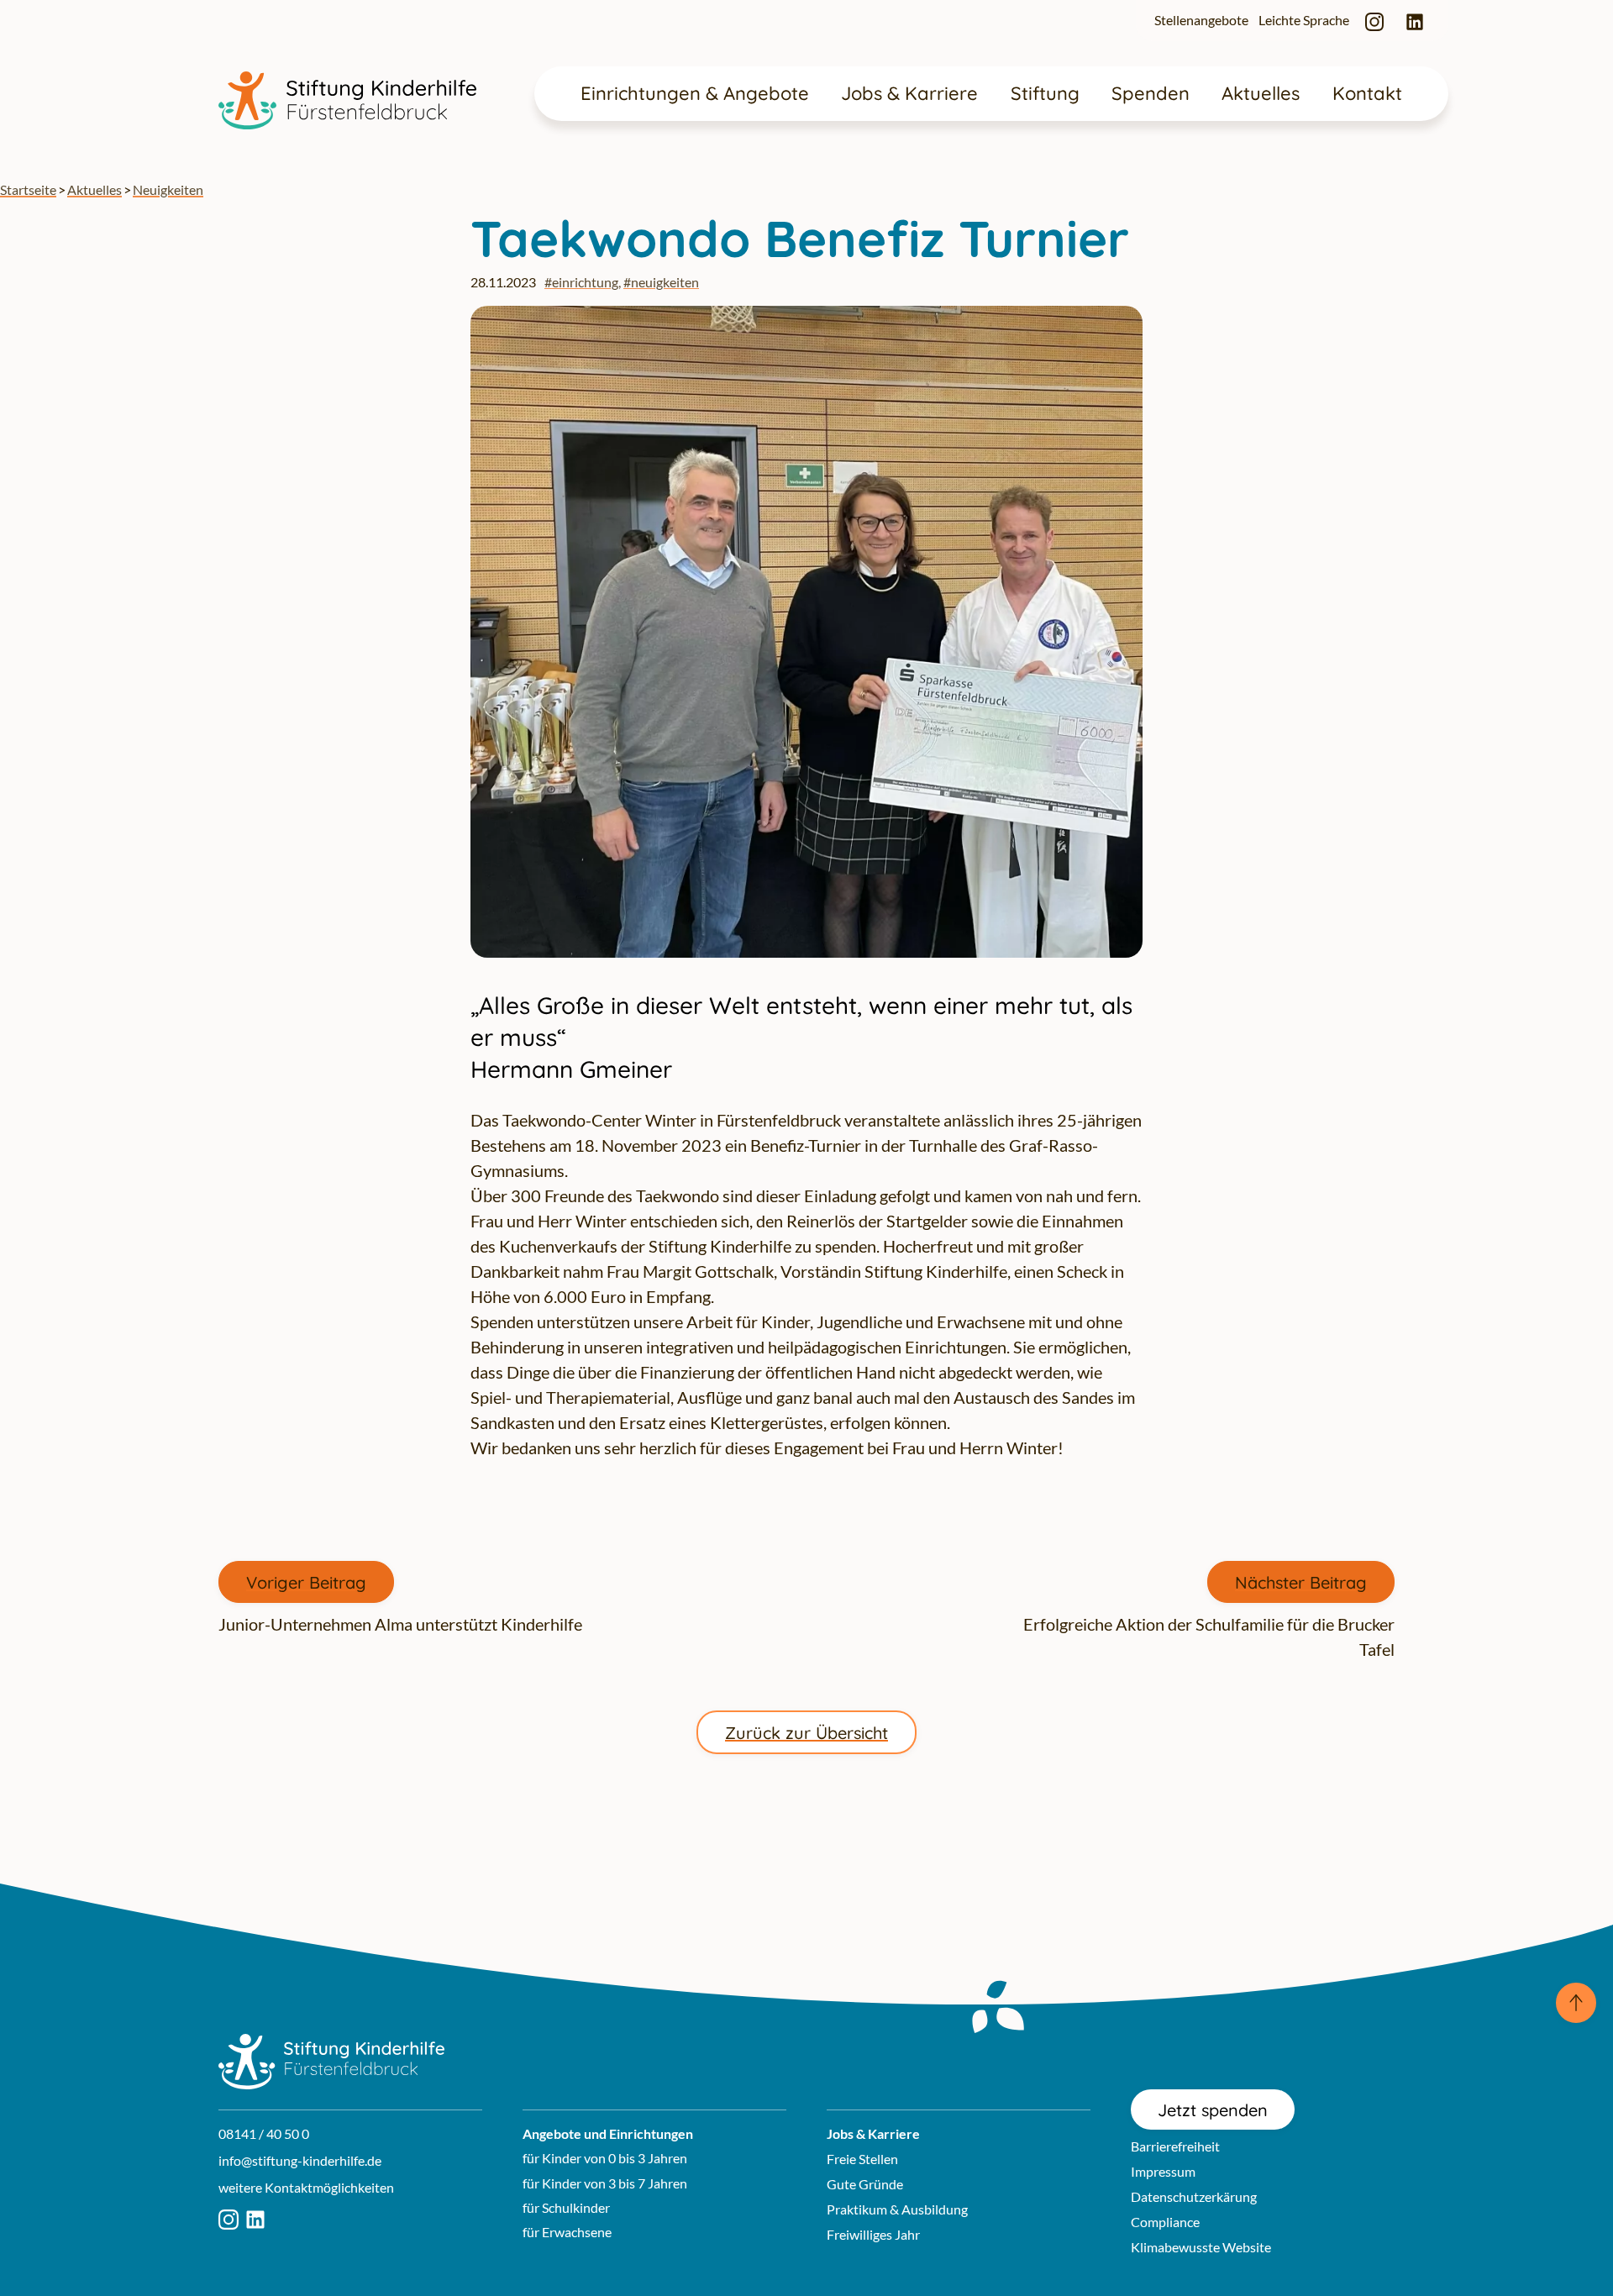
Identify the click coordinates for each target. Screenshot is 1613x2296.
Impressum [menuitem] (1163, 2171)
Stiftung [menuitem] (1045, 93)
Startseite (28, 189)
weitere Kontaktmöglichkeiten (306, 2187)
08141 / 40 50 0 (264, 2133)
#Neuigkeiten (661, 282)
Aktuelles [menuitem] (1261, 93)
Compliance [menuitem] (1165, 2222)
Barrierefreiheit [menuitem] (1175, 2146)
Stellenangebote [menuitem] (1201, 20)
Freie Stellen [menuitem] (862, 2159)
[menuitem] (1374, 21)
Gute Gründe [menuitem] (865, 2184)
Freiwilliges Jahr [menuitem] (873, 2234)
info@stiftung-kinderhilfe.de (300, 2160)
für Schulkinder (566, 2207)
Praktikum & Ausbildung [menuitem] (897, 2209)
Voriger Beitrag (306, 1582)
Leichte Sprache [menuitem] (1304, 20)
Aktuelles (95, 189)
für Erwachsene (567, 2232)
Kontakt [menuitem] (1367, 93)
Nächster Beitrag (1301, 1582)
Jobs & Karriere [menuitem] (909, 93)
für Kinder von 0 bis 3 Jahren (605, 2158)
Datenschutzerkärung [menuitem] (1194, 2196)
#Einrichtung (581, 282)
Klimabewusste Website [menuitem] (1201, 2247)
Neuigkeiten (168, 189)
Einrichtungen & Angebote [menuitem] (695, 93)
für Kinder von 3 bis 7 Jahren (605, 2183)
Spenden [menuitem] (1151, 93)
